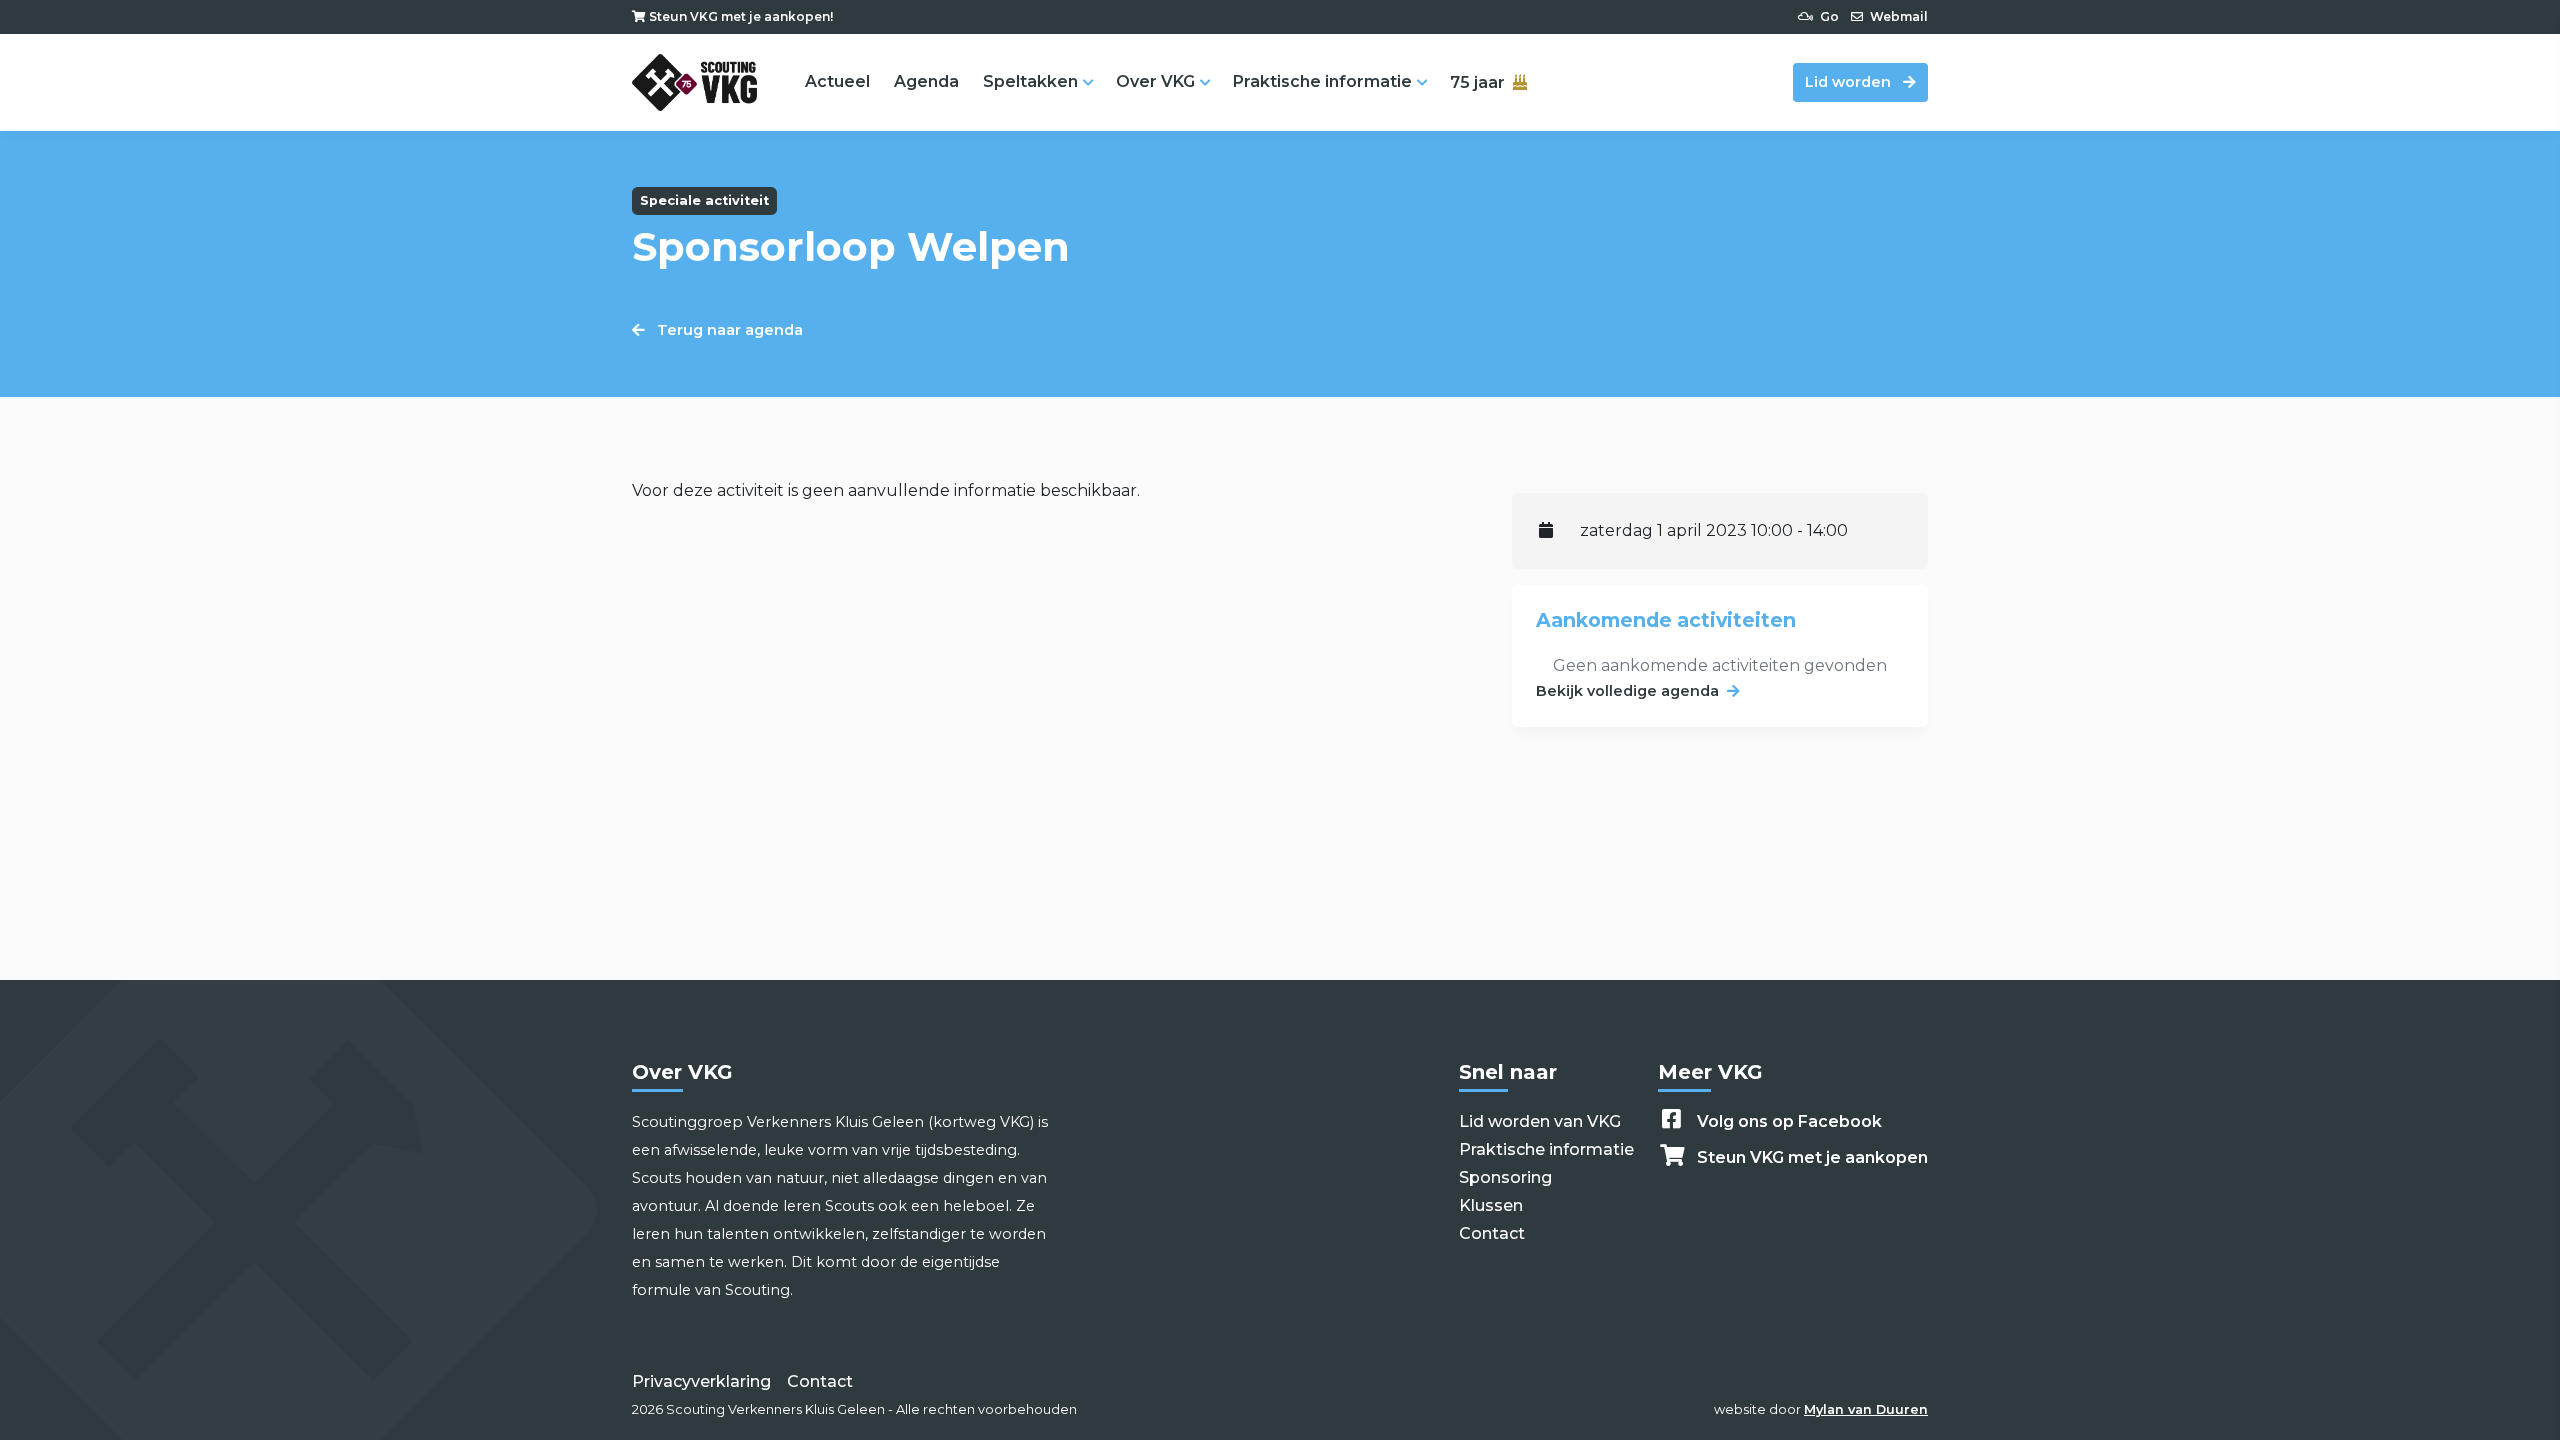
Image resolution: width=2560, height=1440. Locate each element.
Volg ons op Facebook (1789, 1121)
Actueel (837, 81)
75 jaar (1477, 82)
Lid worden (1850, 82)
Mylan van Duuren (1866, 1409)
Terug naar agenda (728, 330)
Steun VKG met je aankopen (1812, 1157)
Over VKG (1155, 81)
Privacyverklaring (701, 1381)
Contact (1492, 1233)
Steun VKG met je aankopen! (739, 16)
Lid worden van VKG (1540, 1121)
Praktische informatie (1322, 81)
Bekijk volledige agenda (1627, 691)
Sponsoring (1505, 1177)
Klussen (1491, 1205)
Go (1828, 16)
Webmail (1897, 16)
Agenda (926, 81)
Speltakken (1030, 81)
